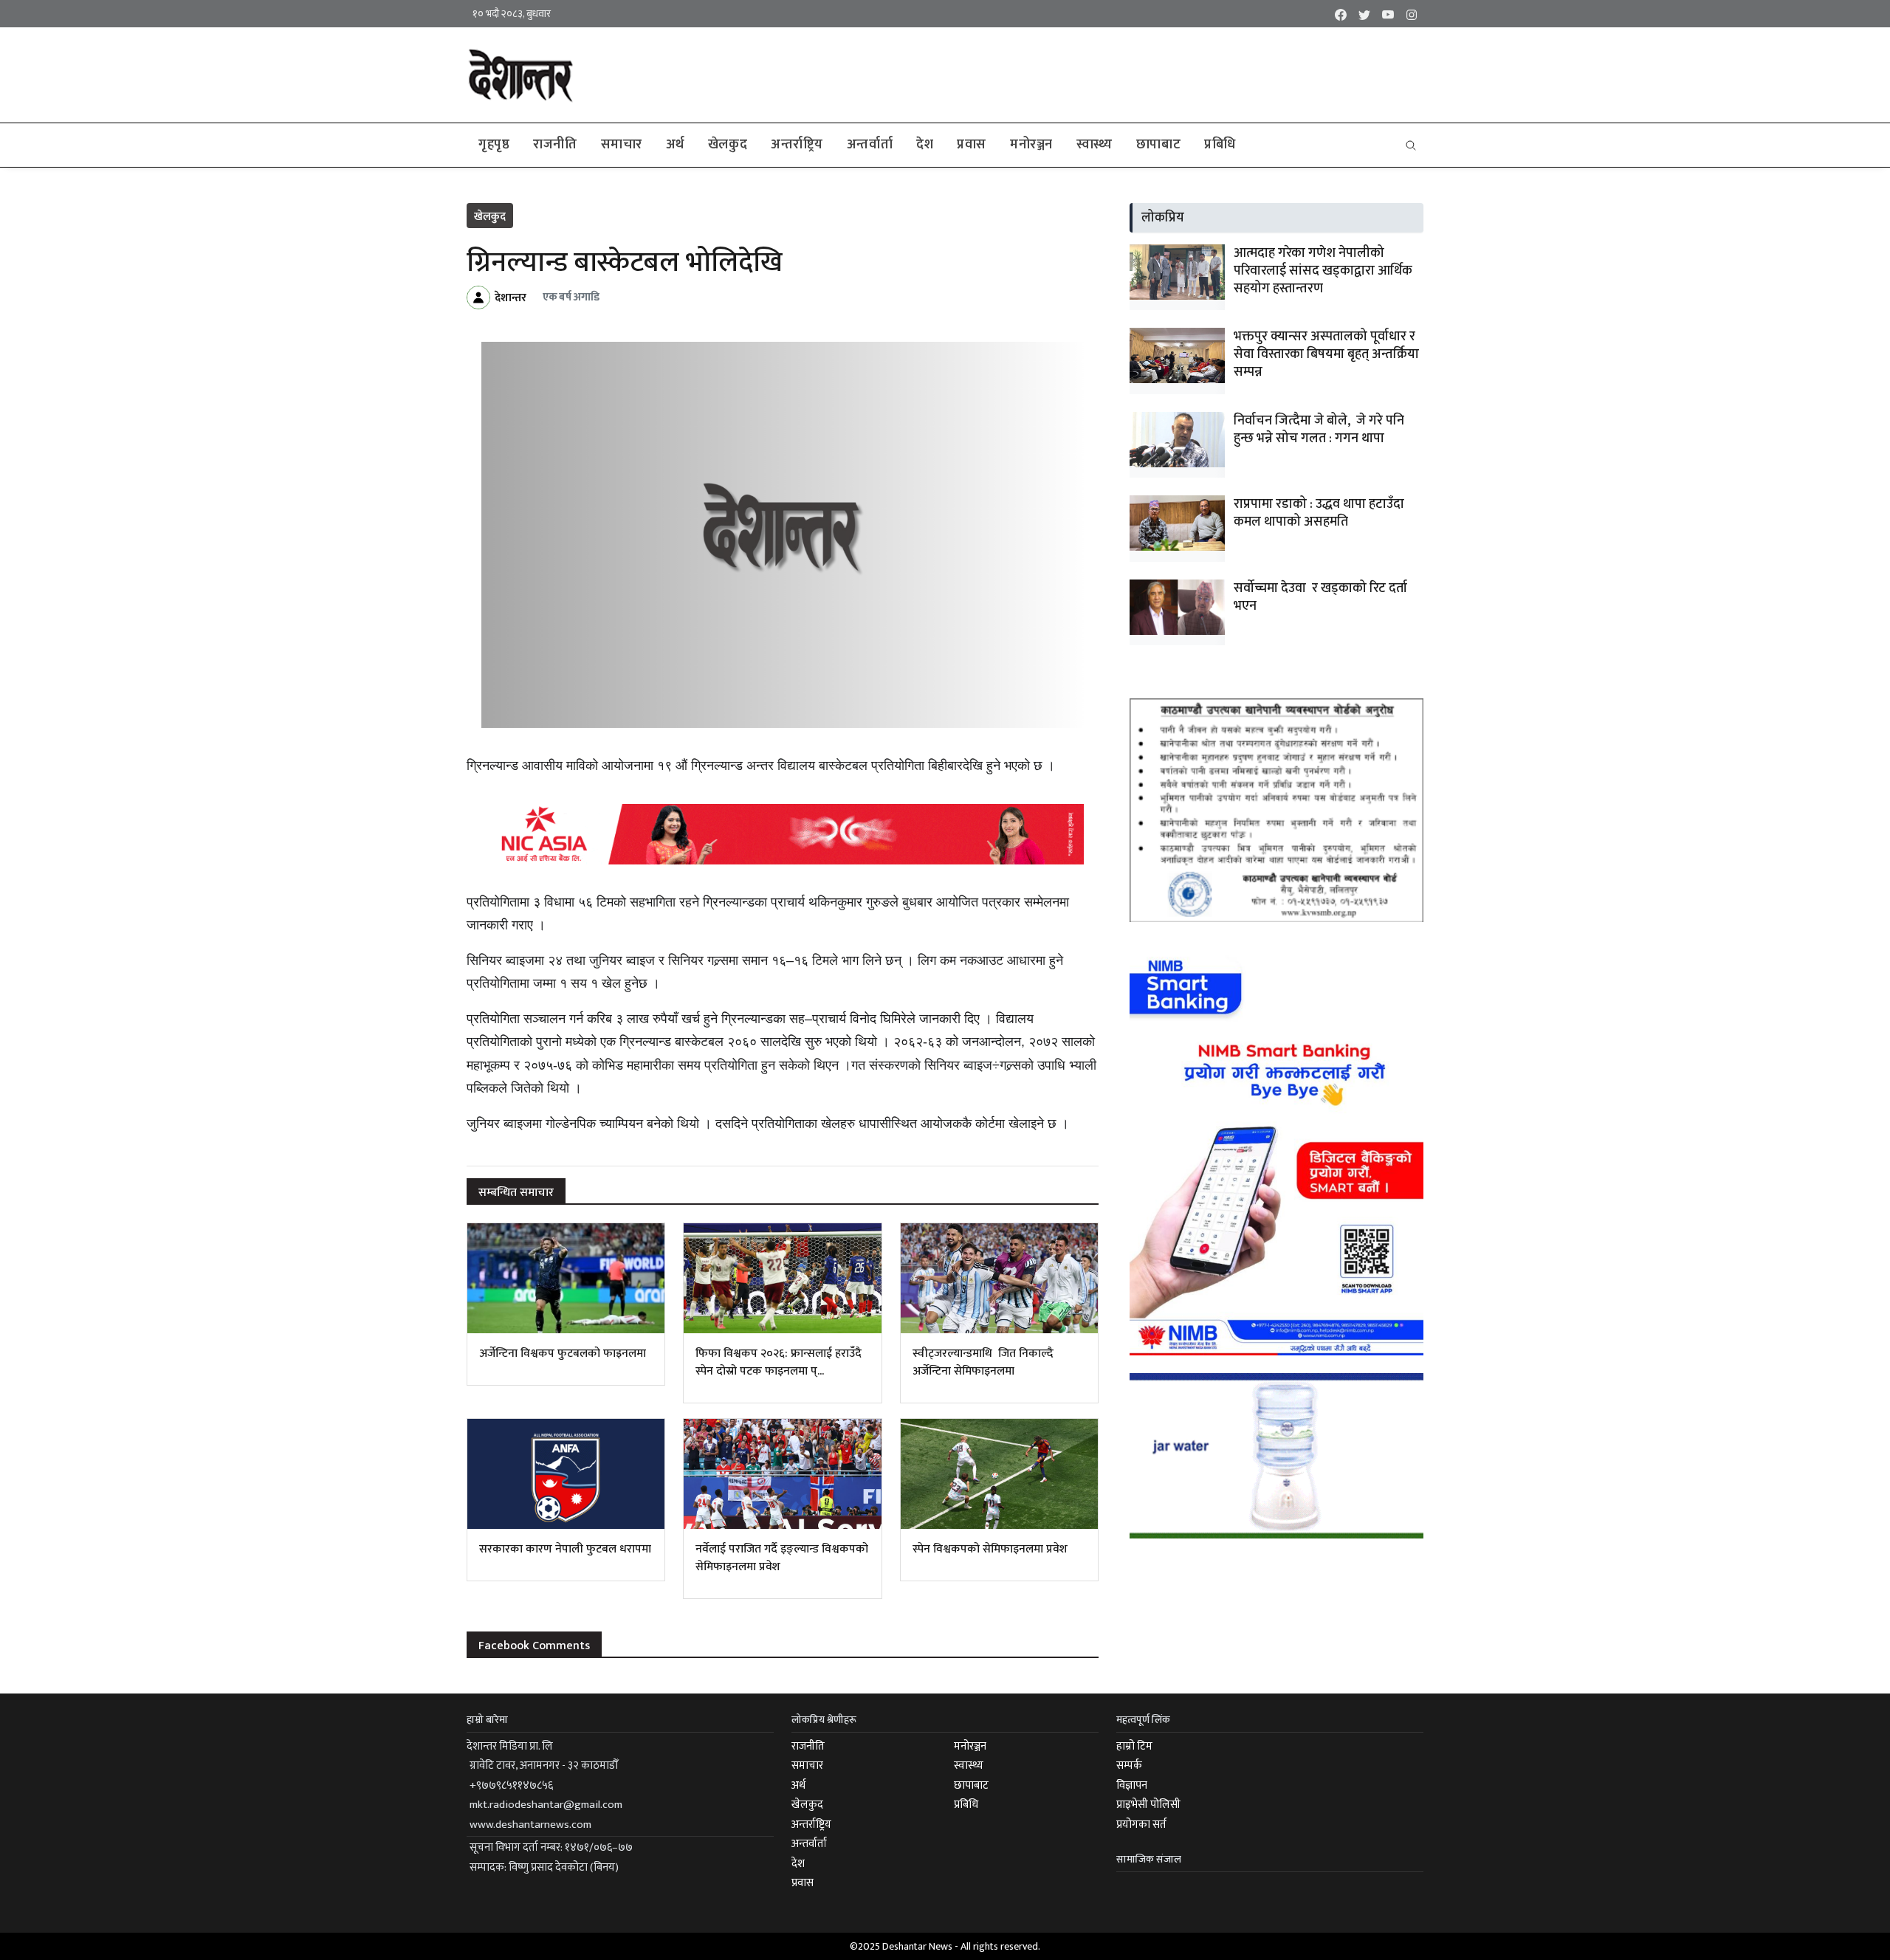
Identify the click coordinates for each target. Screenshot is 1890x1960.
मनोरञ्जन (1031, 145)
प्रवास (972, 145)
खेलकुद (728, 145)
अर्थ (675, 145)
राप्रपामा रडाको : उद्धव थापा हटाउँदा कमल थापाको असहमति (1319, 513)
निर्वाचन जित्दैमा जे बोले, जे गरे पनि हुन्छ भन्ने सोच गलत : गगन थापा (1319, 430)
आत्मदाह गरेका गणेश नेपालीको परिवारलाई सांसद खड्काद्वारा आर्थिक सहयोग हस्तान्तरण (1323, 271)
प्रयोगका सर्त (1141, 1825)
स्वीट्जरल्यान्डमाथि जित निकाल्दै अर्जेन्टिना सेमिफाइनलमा (983, 1362)
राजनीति (555, 145)
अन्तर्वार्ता (870, 145)
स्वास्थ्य (1095, 145)
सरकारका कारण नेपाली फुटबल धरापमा (565, 1549)
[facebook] (1341, 14)
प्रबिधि (1220, 145)
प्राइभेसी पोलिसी (1148, 1805)
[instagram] (1412, 14)
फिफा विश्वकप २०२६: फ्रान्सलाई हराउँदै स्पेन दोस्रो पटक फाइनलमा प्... (779, 1362)
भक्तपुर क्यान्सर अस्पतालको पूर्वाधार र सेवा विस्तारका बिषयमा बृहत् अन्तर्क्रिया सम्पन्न (1326, 354)
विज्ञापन (1132, 1785)
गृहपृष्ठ (494, 145)
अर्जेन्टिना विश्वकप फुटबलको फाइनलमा (563, 1354)
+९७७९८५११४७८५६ (511, 1785)
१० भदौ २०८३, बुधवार (512, 14)
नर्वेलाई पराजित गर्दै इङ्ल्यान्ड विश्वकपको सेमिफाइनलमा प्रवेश (782, 1558)
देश (925, 145)
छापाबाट (1158, 145)
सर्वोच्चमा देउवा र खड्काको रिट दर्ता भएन (1320, 597)
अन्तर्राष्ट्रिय (797, 145)
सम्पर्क (1129, 1765)
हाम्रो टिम (1134, 1746)
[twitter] (1364, 14)
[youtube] (1388, 14)
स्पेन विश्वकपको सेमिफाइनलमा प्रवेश (990, 1549)
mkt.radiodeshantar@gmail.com (546, 1805)
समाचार (622, 145)
